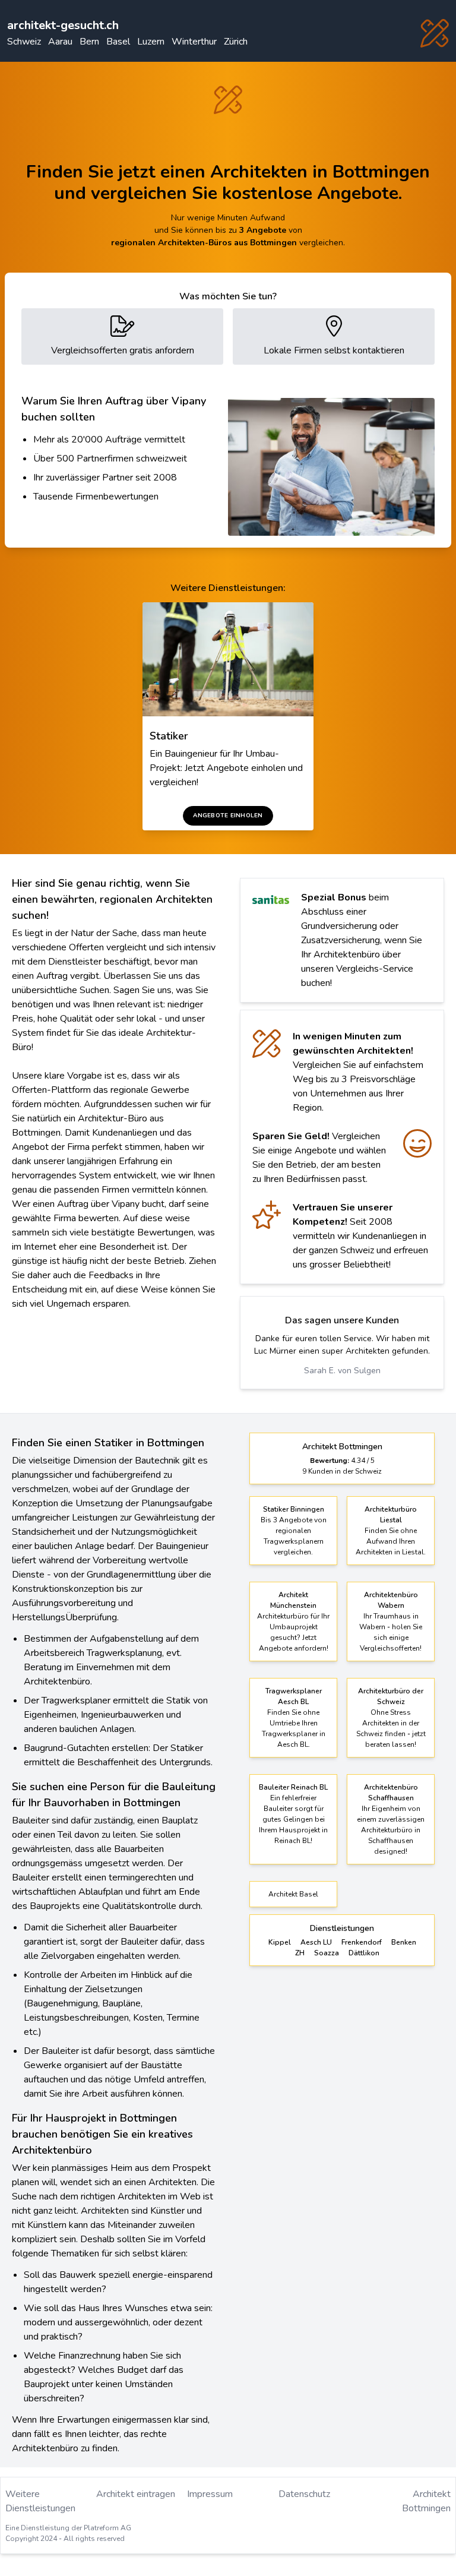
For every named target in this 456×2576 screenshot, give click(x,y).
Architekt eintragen (136, 2494)
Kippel (280, 1942)
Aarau (60, 42)
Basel (118, 42)
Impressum (210, 2494)
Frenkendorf (362, 1942)
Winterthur (194, 42)
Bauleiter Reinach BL (293, 1787)
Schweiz (24, 42)
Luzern (151, 42)
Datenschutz (304, 2494)
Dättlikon (364, 1953)
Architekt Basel (293, 1894)
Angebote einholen (228, 816)
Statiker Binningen (294, 1509)
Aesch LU (316, 1942)
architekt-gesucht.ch (63, 25)
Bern (89, 42)
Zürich (236, 42)
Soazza (327, 1953)
